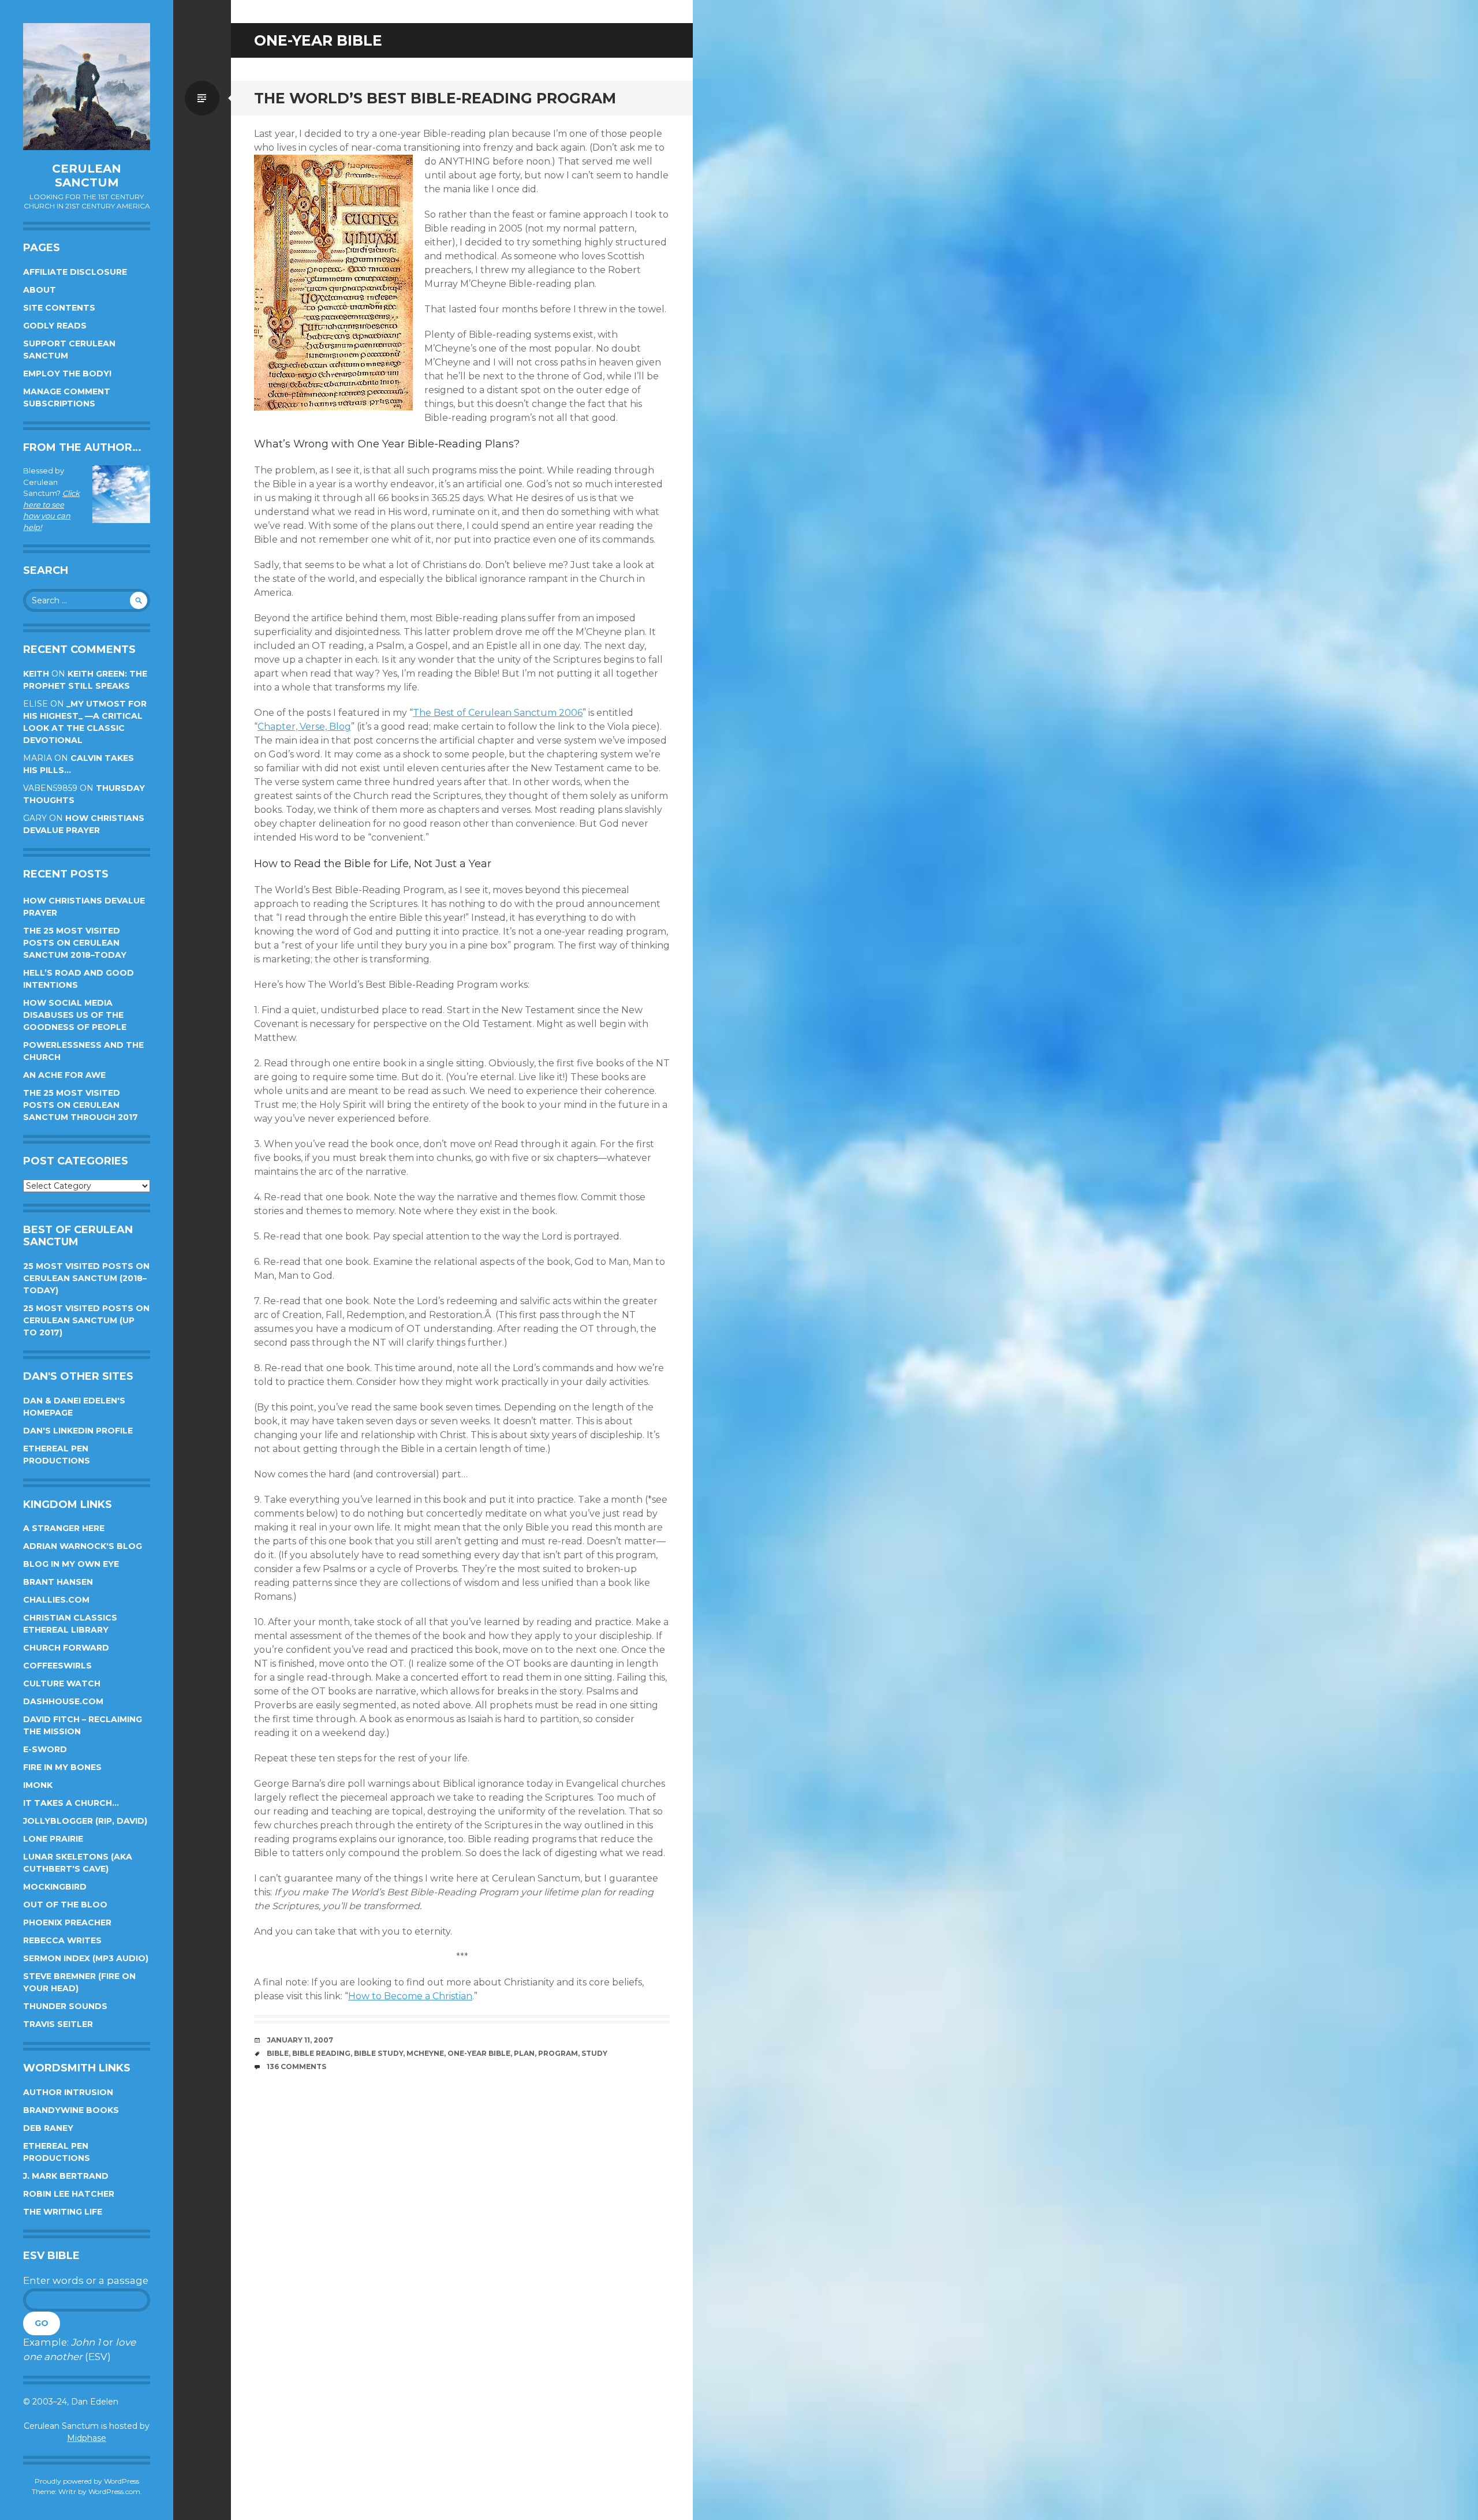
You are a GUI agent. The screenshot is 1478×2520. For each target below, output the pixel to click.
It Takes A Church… (71, 1803)
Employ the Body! (67, 374)
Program (558, 2053)
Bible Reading (321, 2053)
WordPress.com (114, 2491)
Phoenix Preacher (67, 1922)
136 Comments (296, 2067)
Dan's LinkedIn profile (78, 1431)
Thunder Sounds (65, 2006)
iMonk (38, 1785)
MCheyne (425, 2053)
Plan (524, 2053)
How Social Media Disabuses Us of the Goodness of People (75, 1015)
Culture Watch (62, 1683)
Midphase (87, 2438)
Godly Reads (55, 326)
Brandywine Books (71, 2110)
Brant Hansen (58, 1582)
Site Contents (59, 308)
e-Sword (45, 1749)
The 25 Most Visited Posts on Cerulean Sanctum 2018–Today (75, 943)
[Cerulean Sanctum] (87, 87)
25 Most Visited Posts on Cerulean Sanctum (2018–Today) (86, 1278)
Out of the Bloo (65, 1905)
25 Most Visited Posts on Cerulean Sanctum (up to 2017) (86, 1320)
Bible (278, 2053)
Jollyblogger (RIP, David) (85, 1821)
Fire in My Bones (62, 1767)
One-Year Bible (479, 2053)
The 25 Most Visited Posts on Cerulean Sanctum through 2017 (81, 1105)
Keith (36, 674)
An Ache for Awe (64, 1075)
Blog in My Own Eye (71, 1564)
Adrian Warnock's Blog (83, 1546)
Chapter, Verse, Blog (304, 727)
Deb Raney (48, 2128)
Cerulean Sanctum (87, 176)
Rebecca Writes (62, 1940)
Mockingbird (55, 1887)
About (40, 290)
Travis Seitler (58, 2024)
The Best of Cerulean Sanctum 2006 (498, 713)
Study (594, 2053)
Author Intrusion (68, 2092)
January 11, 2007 (300, 2040)
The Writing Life (63, 2212)
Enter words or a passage (86, 2280)
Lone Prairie (53, 1839)
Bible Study (378, 2053)
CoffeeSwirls (57, 1666)
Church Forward (66, 1648)
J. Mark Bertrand (66, 2176)
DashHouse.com (63, 1701)
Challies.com (56, 1600)
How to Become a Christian (410, 1996)
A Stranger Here (64, 1528)
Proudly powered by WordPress (87, 2481)
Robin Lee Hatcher (69, 2194)
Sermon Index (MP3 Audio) (86, 1958)
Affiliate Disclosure (75, 272)
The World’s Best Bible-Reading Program (435, 98)
